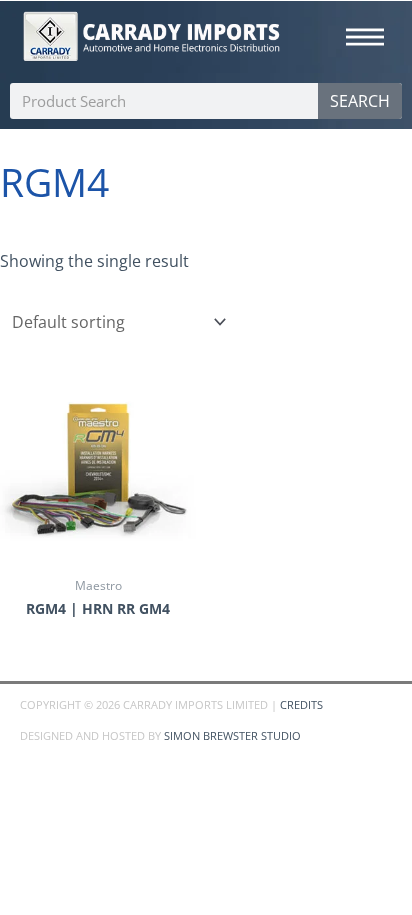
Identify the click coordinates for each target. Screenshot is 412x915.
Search (360, 101)
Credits (301, 704)
